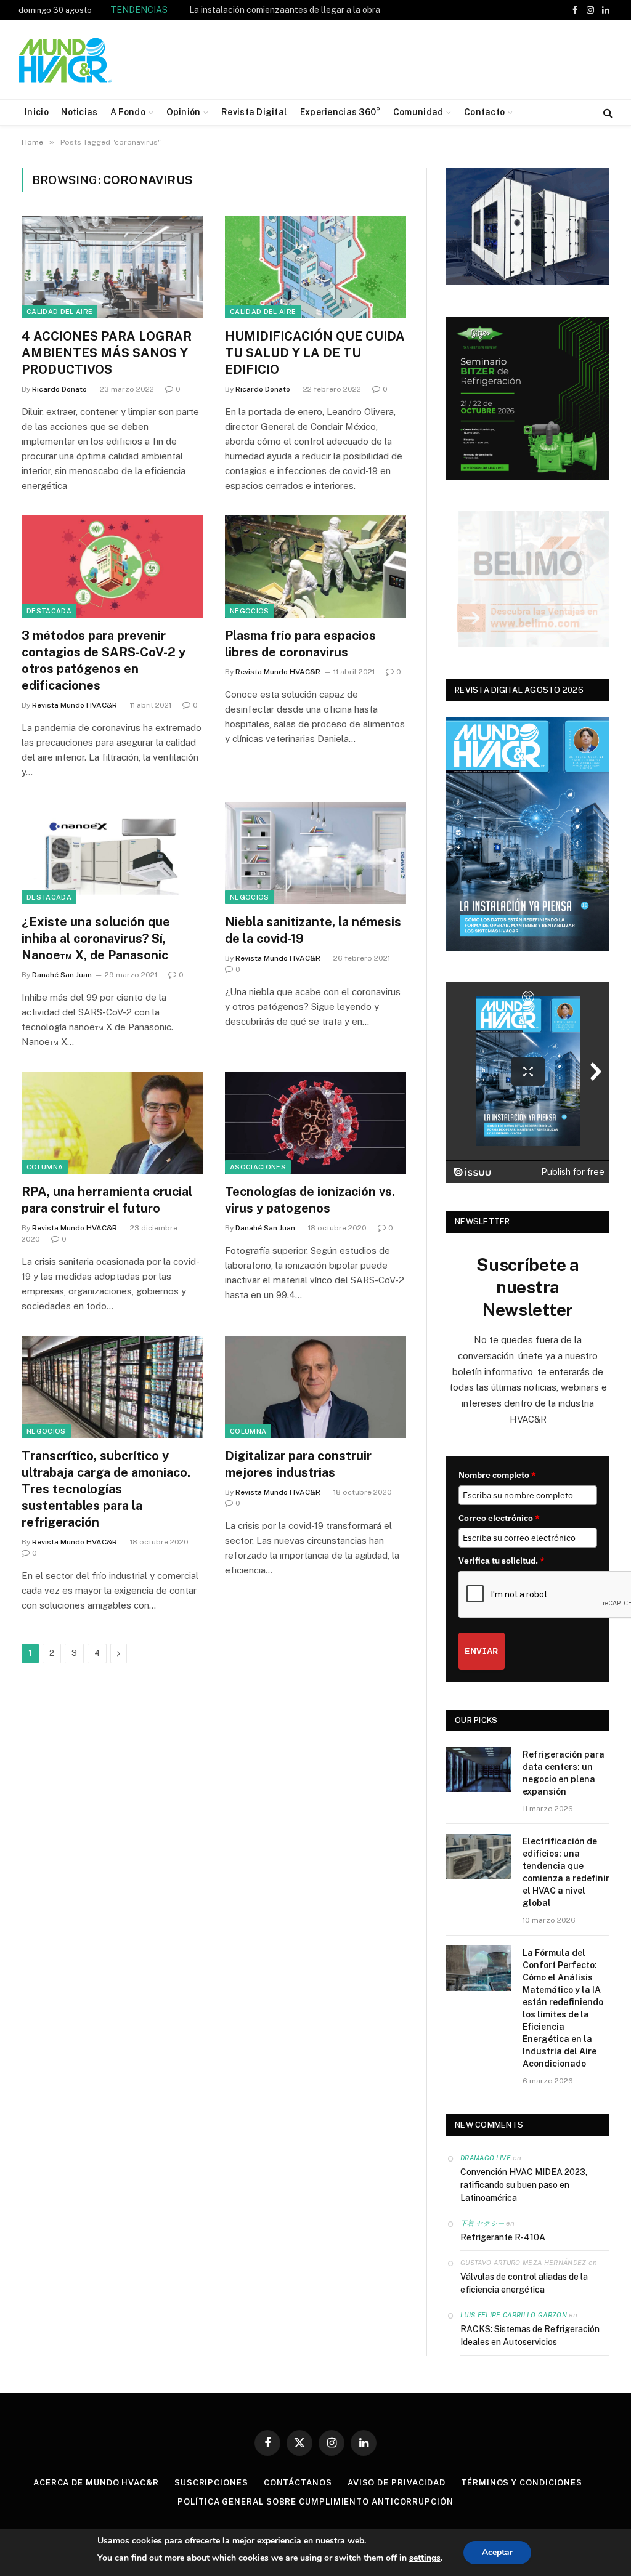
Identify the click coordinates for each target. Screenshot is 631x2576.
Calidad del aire (59, 312)
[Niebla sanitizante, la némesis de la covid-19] (315, 853)
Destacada (49, 611)
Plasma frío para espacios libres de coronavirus (300, 644)
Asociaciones (258, 1167)
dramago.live (486, 2158)
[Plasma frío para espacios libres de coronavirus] (315, 566)
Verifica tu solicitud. (502, 1561)
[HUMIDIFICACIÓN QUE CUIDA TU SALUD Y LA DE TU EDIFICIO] (315, 267)
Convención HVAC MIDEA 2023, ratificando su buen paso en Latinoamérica (524, 2185)
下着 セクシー (482, 2223)
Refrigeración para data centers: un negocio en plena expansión (564, 1773)
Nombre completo (497, 1475)
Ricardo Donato (59, 389)
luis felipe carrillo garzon (514, 2315)
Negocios (250, 611)
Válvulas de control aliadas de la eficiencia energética (524, 2283)
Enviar (482, 1651)
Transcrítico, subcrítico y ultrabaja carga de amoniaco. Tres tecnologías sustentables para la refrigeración (106, 1489)
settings (425, 2558)
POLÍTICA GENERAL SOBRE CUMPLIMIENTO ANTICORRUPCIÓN (315, 2502)
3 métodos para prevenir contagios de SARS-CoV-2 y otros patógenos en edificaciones (104, 661)
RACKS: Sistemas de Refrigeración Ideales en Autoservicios (530, 2336)
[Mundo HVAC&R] (66, 60)
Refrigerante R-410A (503, 2237)
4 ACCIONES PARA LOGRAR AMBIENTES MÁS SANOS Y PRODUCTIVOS (107, 353)
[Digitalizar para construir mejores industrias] (315, 1387)
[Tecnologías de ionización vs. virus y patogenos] (315, 1122)
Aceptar (497, 2552)
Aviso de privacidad (397, 2483)
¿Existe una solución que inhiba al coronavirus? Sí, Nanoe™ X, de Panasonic (96, 939)
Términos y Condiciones (522, 2483)
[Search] (607, 112)
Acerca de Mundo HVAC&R (96, 2483)
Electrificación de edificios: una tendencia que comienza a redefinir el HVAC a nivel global (566, 1872)
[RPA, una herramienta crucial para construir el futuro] (112, 1122)
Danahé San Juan (62, 975)
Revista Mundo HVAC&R (75, 705)
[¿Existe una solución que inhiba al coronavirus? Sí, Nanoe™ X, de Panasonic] (112, 853)
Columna (45, 1167)
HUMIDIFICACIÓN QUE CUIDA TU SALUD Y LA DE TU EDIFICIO (315, 353)
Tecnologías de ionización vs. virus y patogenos (310, 1200)
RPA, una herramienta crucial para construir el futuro (107, 1200)
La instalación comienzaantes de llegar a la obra (285, 10)
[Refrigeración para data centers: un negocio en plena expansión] (479, 1770)
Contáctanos (298, 2483)
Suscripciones (211, 2483)
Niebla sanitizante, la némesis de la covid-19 (313, 930)
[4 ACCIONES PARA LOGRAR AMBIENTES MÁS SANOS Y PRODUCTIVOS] (112, 267)
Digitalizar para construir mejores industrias (298, 1464)
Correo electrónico (499, 1518)
